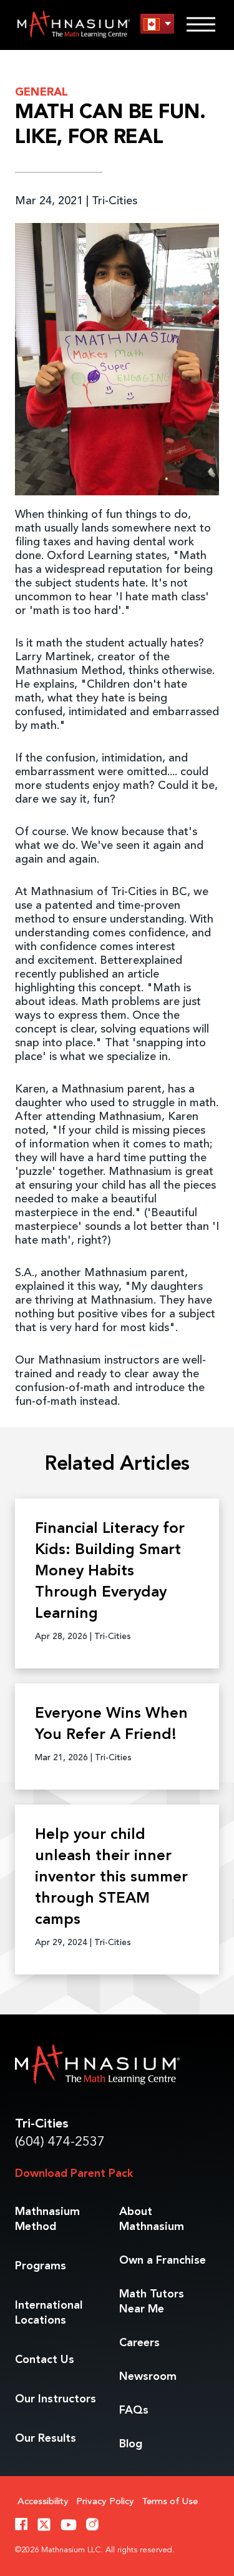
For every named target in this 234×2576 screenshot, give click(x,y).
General (41, 92)
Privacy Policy (105, 2502)
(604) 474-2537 (60, 2142)
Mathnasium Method (47, 2219)
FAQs (134, 2410)
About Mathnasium (152, 2219)
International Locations (49, 2313)
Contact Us (45, 2360)
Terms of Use (170, 2502)
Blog (131, 2444)
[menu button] (157, 24)
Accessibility (43, 2502)
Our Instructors (56, 2399)
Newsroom (148, 2377)
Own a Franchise (163, 2261)
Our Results (46, 2439)
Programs (41, 2266)
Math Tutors (152, 2302)
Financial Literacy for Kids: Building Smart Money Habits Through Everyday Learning (110, 1572)
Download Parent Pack (74, 2174)
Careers (139, 2343)
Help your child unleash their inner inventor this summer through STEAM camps (111, 1878)
